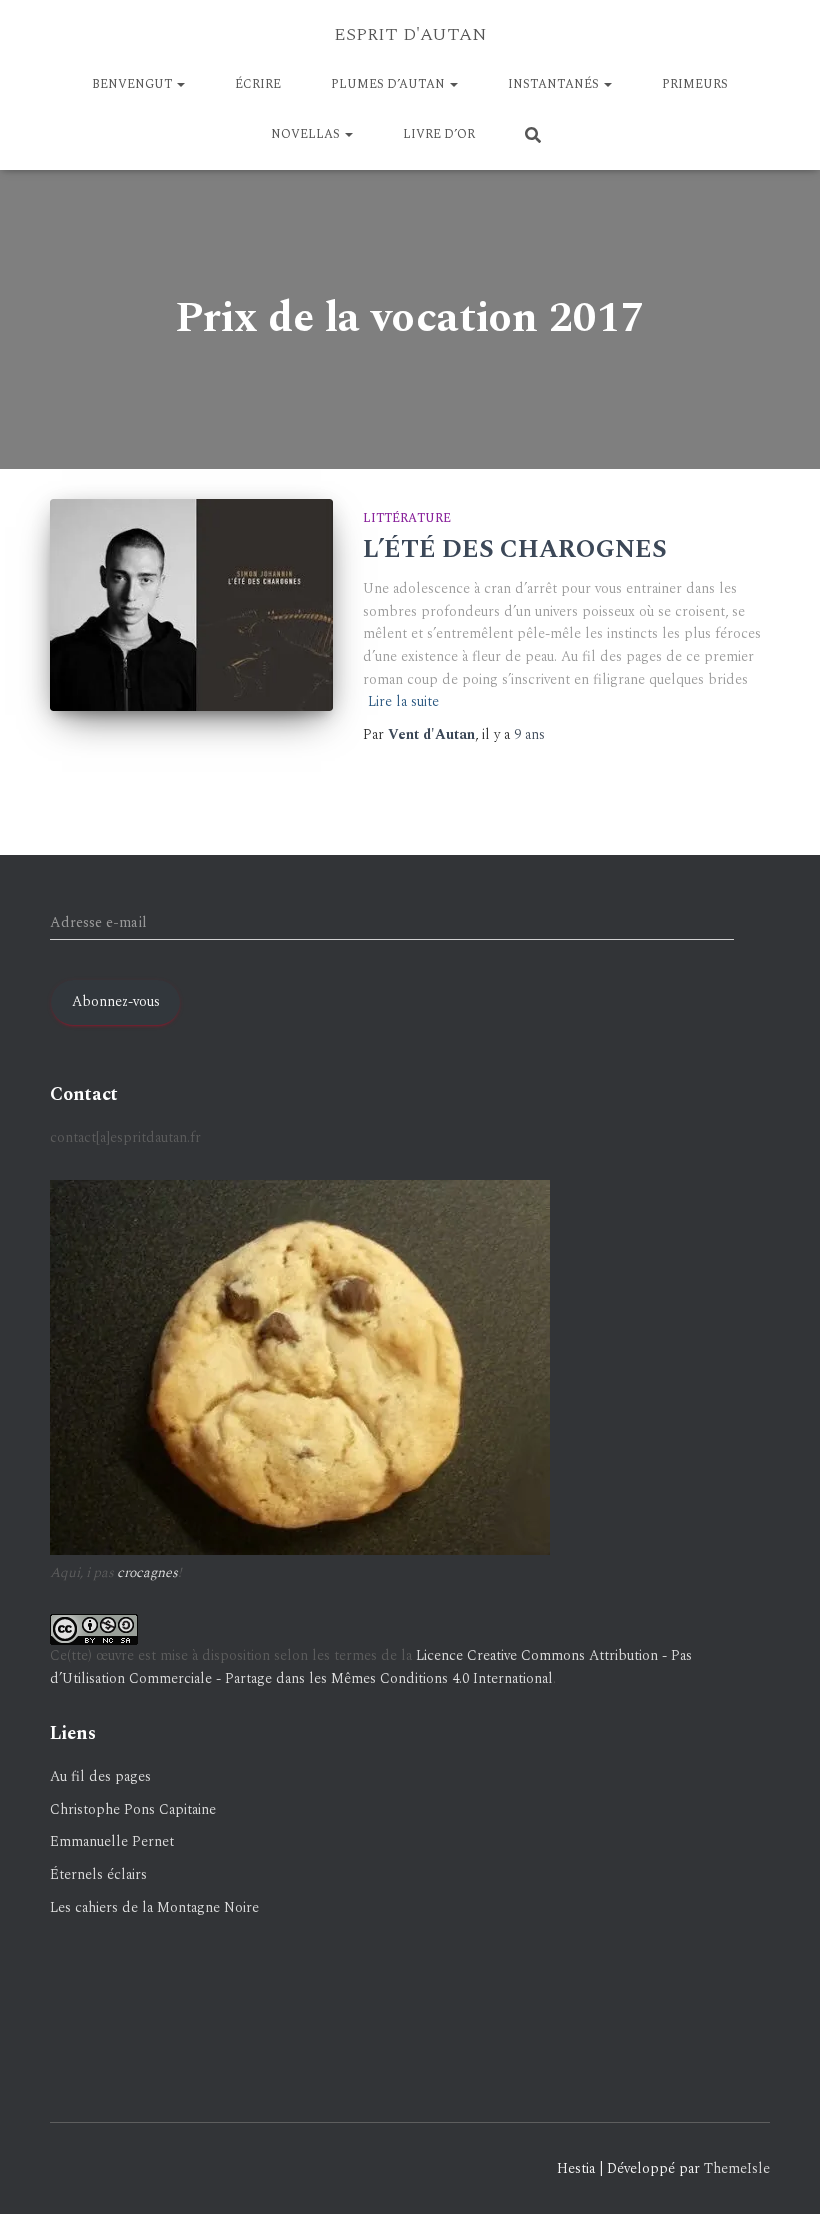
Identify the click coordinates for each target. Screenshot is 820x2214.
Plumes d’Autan (389, 84)
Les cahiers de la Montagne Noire (154, 1907)
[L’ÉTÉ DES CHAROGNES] (191, 605)
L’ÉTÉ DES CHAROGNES (515, 550)
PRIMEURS (695, 84)
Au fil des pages (100, 1776)
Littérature (407, 518)
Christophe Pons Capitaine (133, 1809)
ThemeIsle (737, 2168)
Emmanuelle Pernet (112, 1841)
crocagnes (147, 1572)
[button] (180, 84)
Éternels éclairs (98, 1874)
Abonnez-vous (116, 1001)
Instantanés (555, 84)
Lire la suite (403, 701)
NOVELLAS (307, 134)
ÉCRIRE (258, 84)
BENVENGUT (133, 84)
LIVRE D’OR (439, 134)
